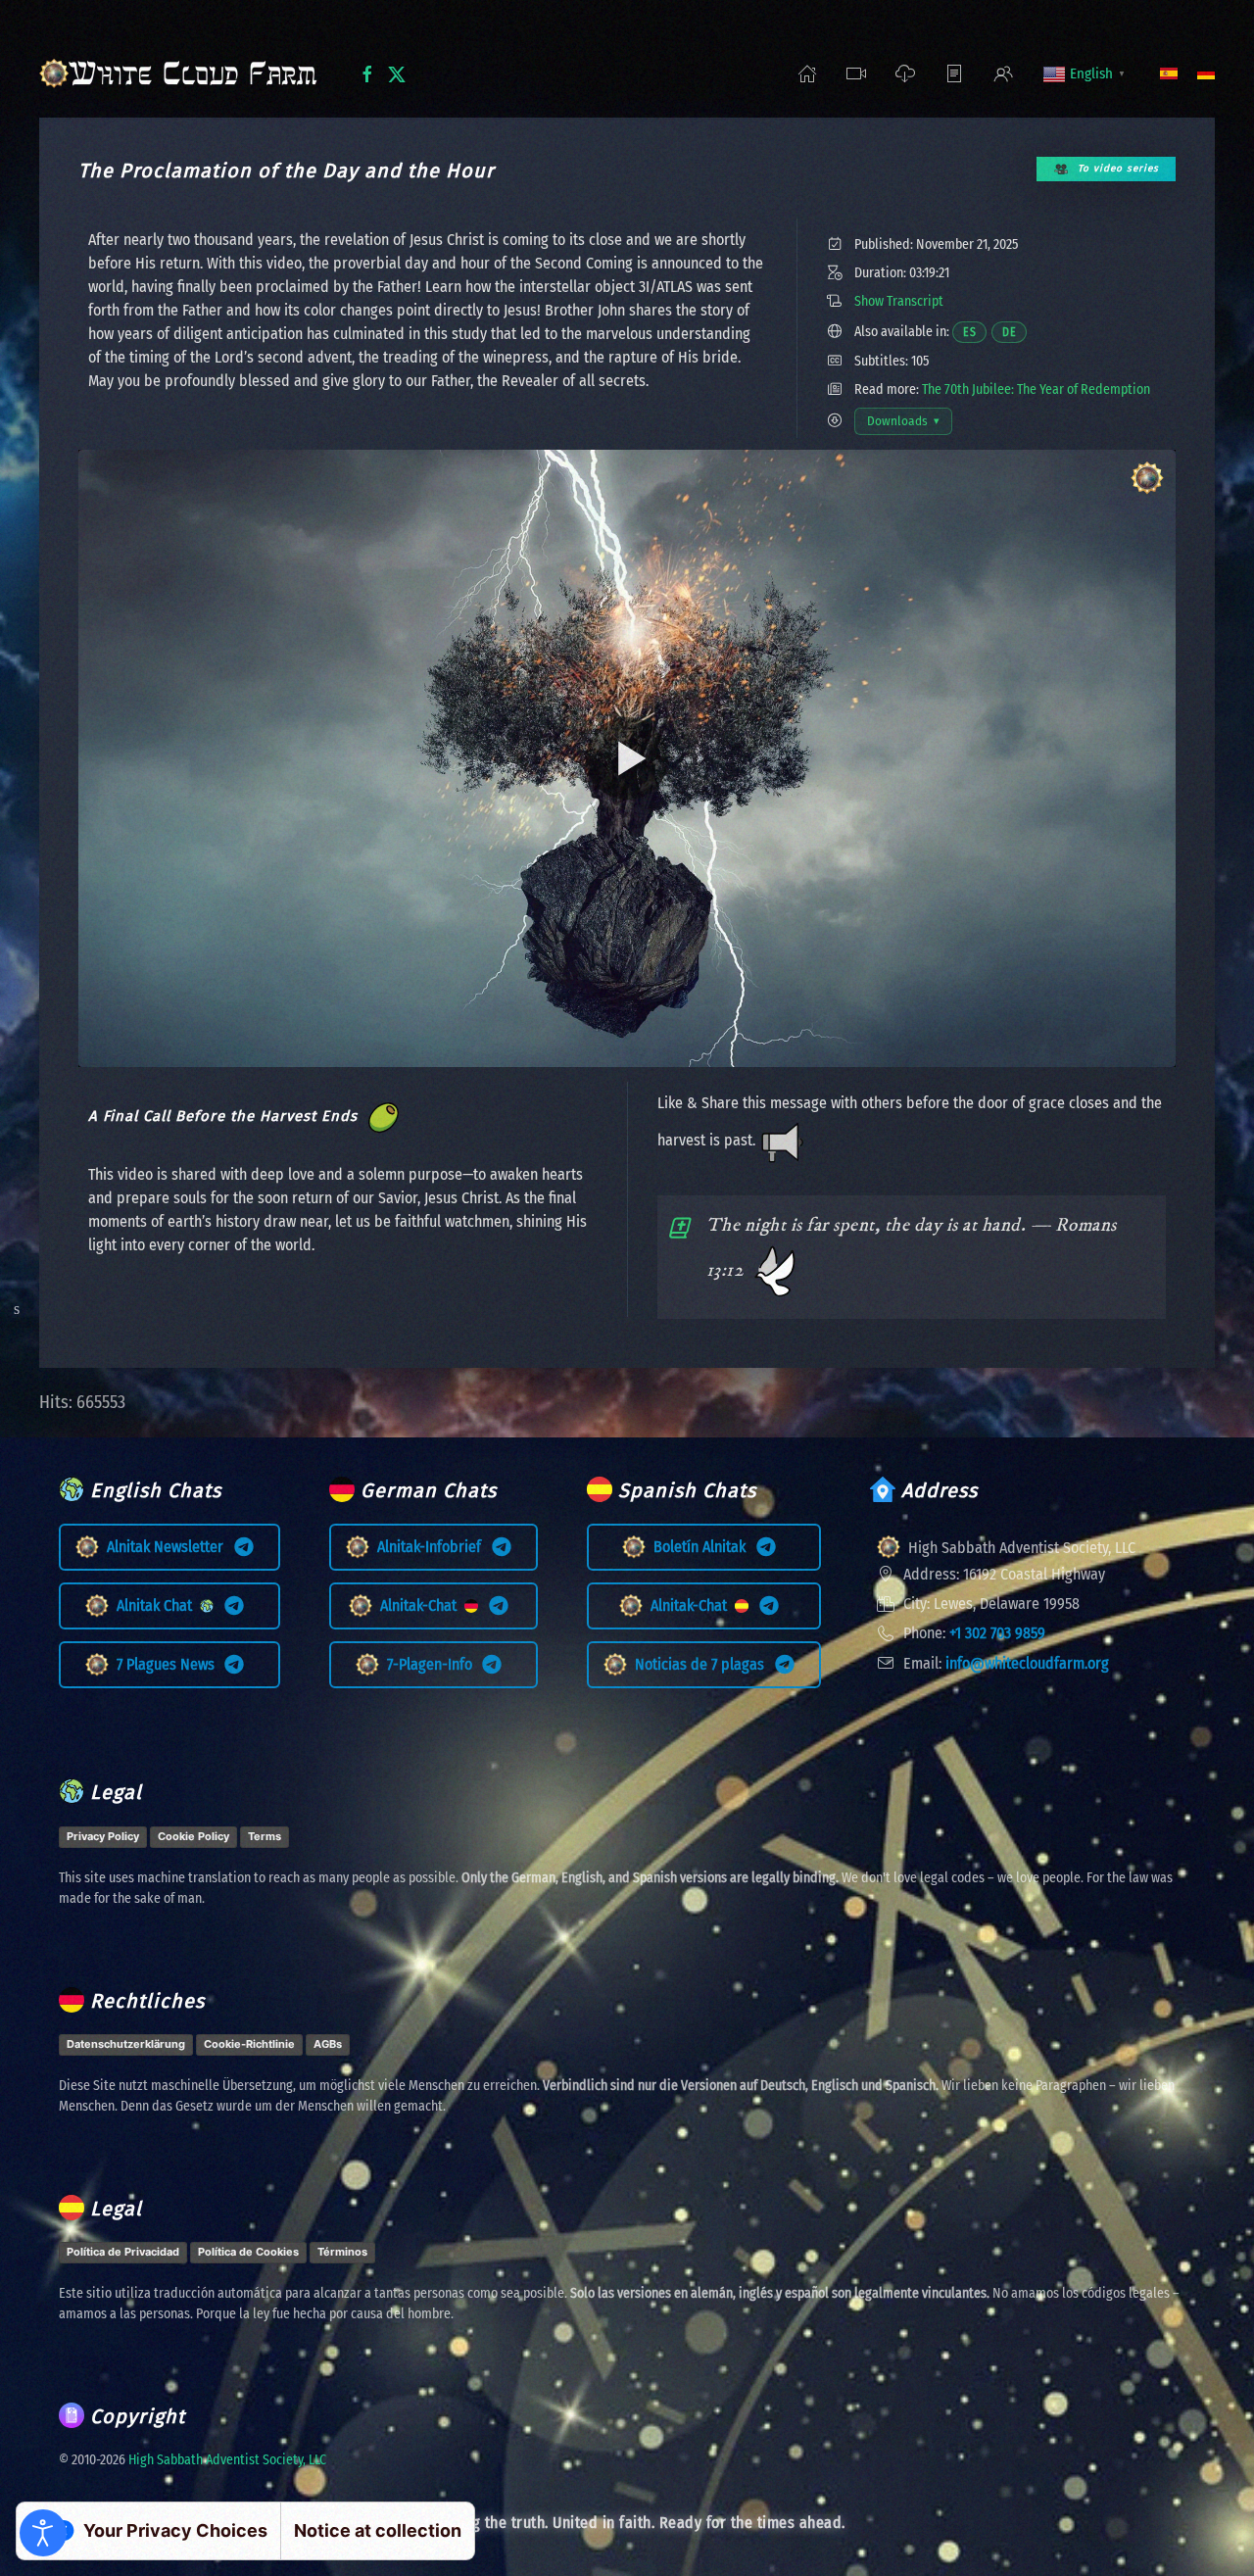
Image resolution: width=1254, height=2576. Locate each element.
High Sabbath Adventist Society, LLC (227, 2460)
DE (1014, 332)
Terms (265, 1836)
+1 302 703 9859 (997, 1633)
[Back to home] (184, 73)
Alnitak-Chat (422, 1605)
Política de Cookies (248, 2252)
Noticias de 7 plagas (703, 1664)
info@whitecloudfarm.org (1027, 1663)
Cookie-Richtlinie (249, 2044)
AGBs (328, 2044)
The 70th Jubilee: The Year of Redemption (1036, 389)
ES (975, 332)
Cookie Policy (193, 1836)
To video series (1118, 169)
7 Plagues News (169, 1664)
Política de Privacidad (123, 2252)
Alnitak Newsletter (169, 1547)
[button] (856, 73)
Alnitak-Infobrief (433, 1547)
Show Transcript (899, 301)
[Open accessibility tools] (43, 2533)
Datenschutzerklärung (126, 2044)
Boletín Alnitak (703, 1547)
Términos (342, 2252)
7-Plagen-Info (434, 1664)
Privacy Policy (103, 1836)
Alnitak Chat (158, 1605)
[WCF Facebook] (367, 73)
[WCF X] (397, 73)
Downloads (909, 425)
